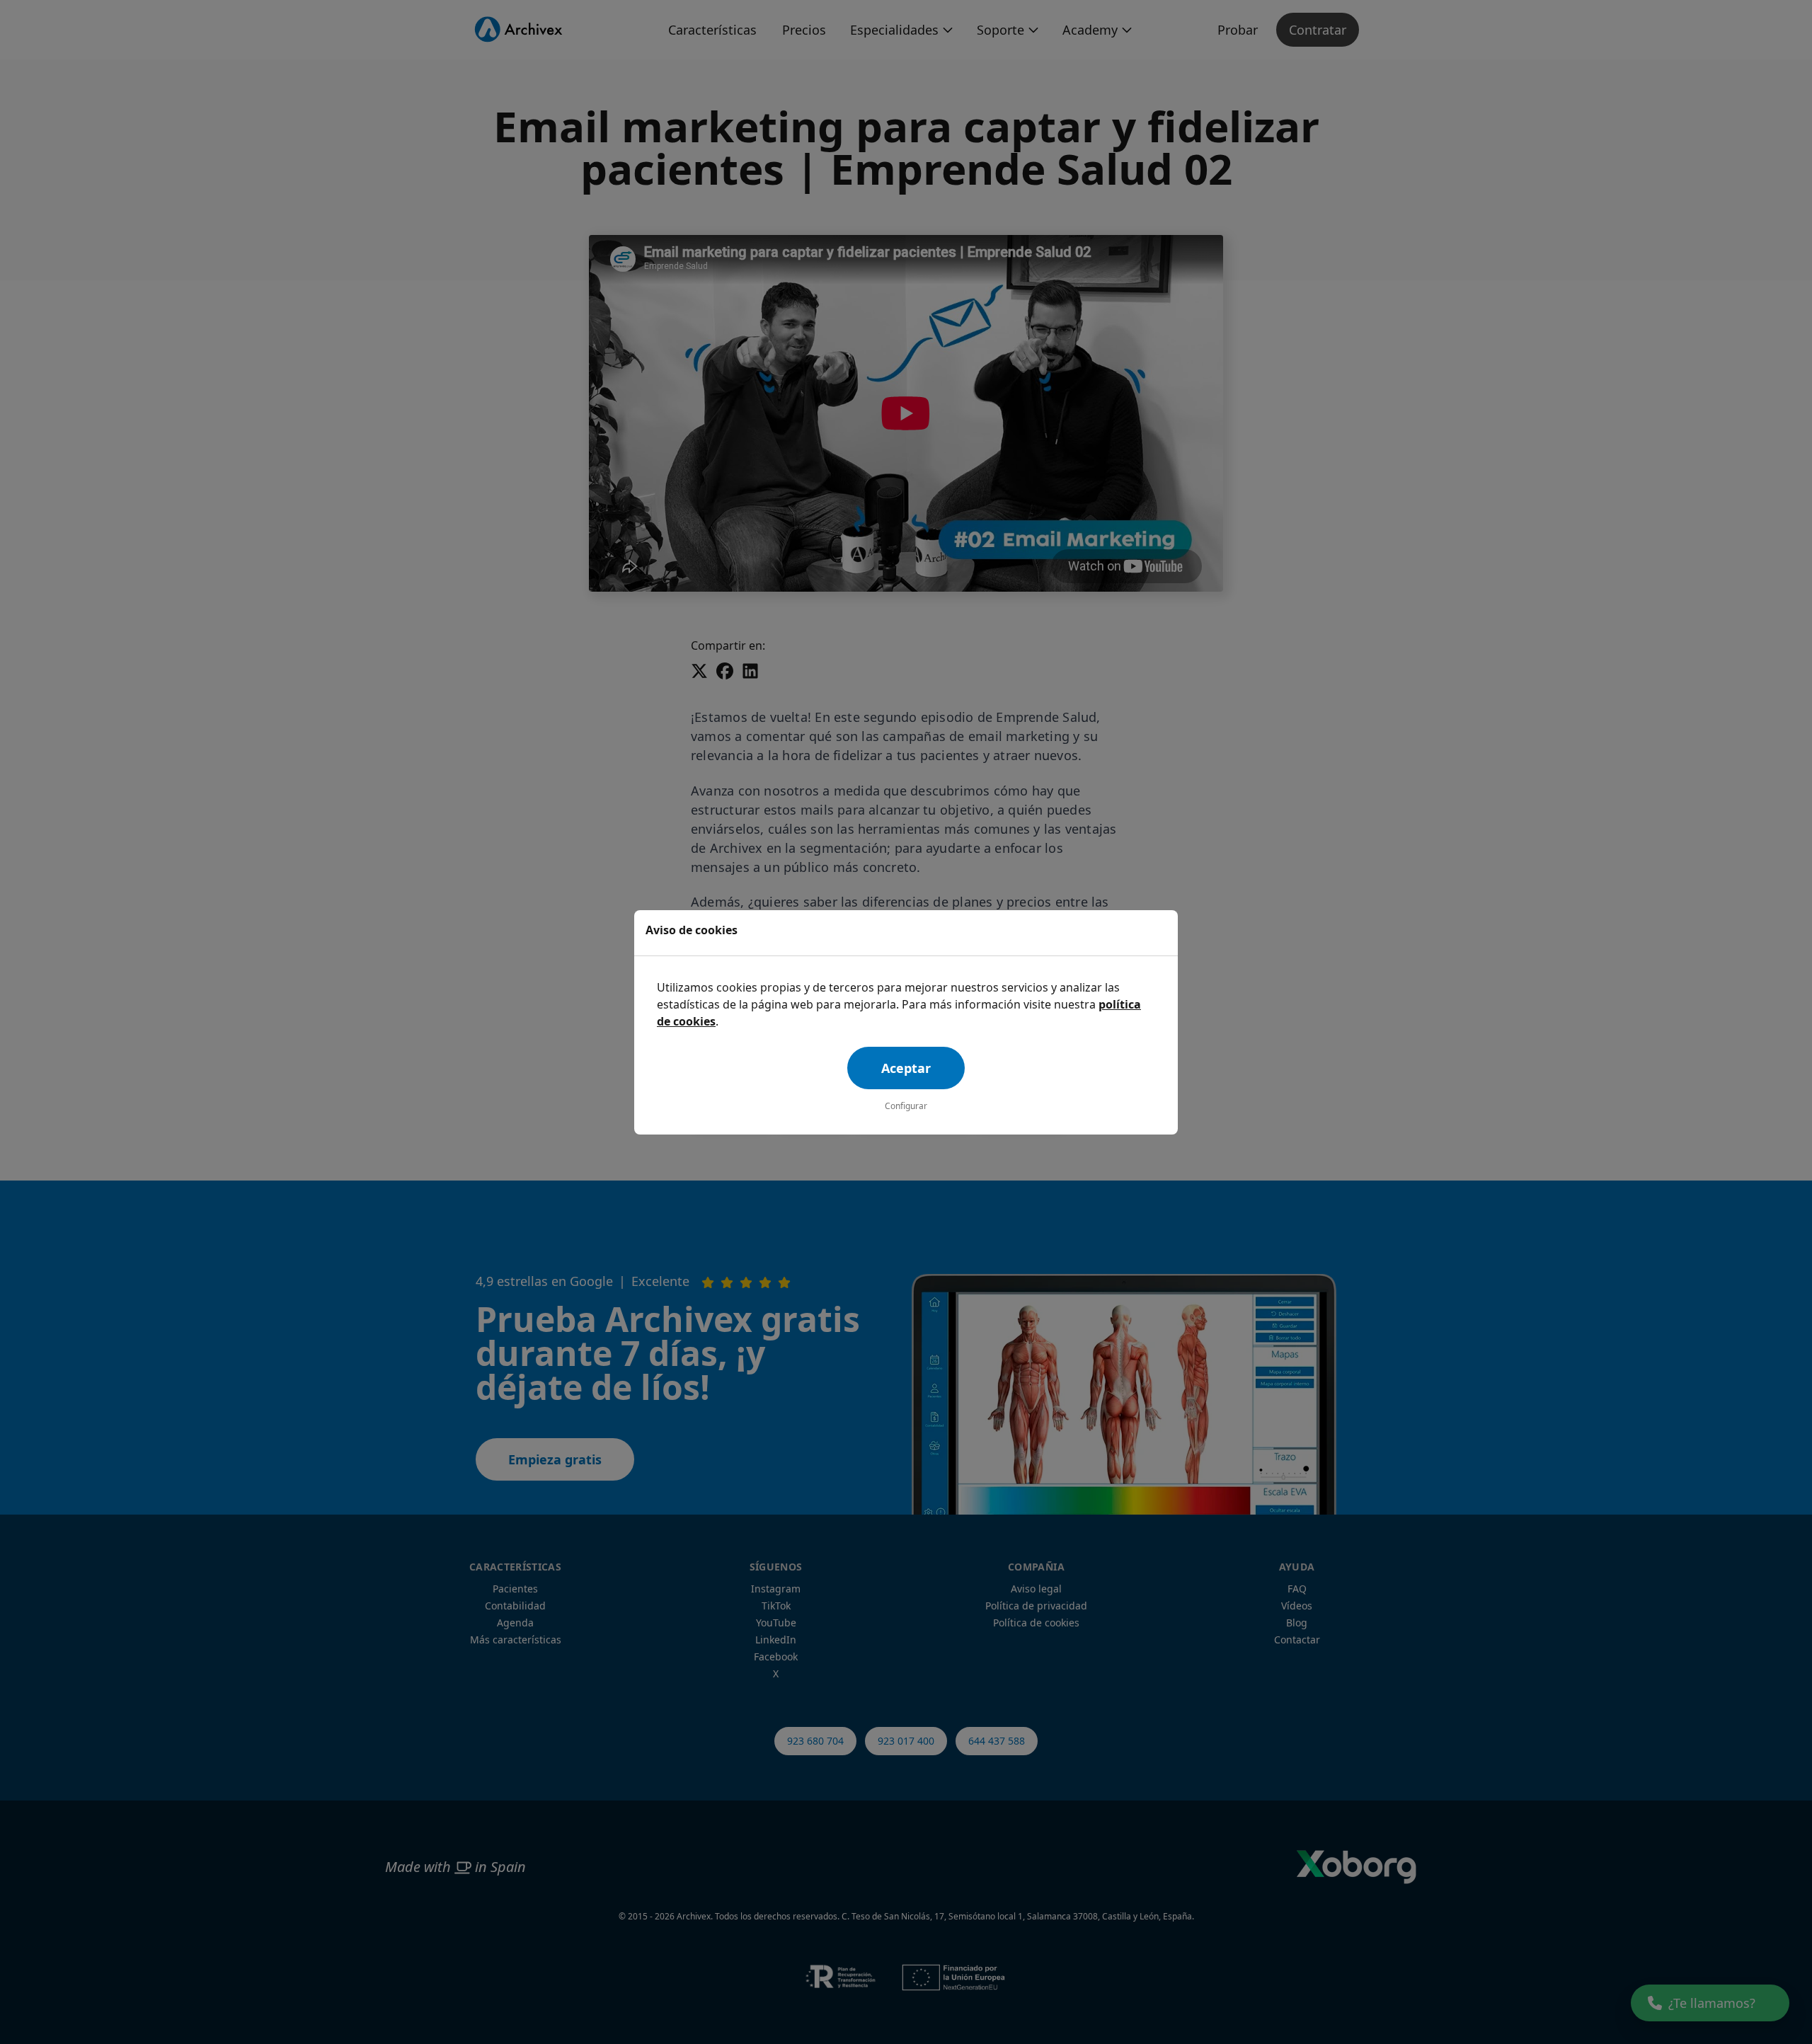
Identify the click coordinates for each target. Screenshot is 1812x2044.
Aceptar (906, 1068)
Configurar (906, 1106)
